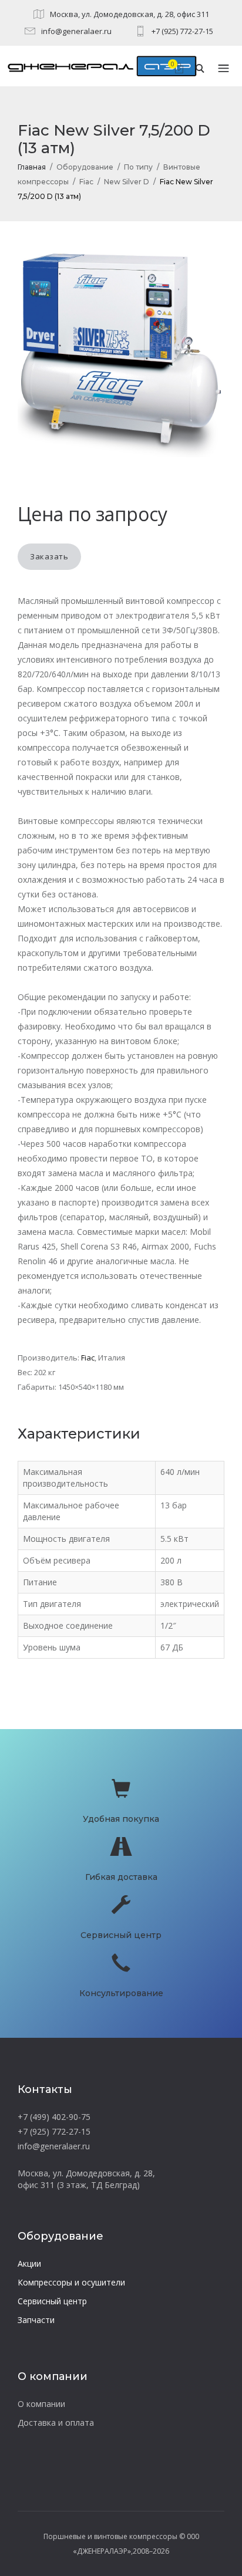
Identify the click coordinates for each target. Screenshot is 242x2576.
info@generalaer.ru (76, 31)
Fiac (86, 182)
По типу (138, 167)
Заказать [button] (49, 556)
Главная (32, 167)
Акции (29, 2263)
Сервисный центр (52, 2301)
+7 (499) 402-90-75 (54, 2117)
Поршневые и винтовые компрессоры (110, 2536)
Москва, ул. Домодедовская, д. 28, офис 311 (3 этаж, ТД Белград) (86, 2179)
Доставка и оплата (56, 2423)
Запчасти (36, 2320)
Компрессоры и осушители (71, 2282)
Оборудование (85, 167)
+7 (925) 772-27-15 (182, 31)
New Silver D (127, 182)
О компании (41, 2404)
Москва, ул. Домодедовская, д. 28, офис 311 (130, 14)
